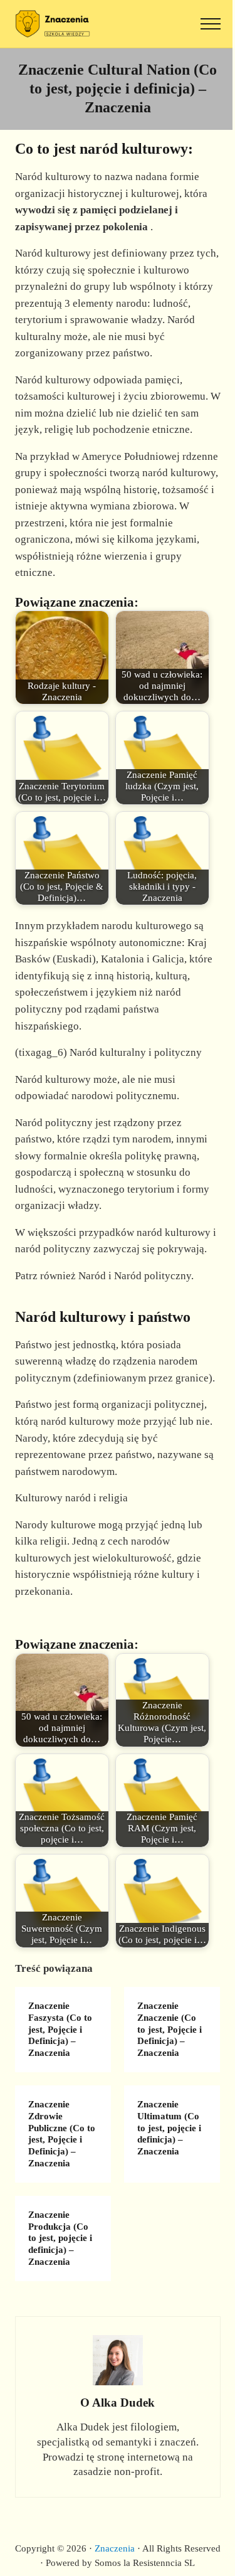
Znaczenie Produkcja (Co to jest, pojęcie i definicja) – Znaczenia (60, 2238)
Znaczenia (115, 2548)
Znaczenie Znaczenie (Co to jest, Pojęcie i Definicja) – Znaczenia (170, 2029)
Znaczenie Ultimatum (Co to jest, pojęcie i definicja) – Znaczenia (169, 2128)
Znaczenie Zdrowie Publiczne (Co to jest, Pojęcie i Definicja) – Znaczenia (62, 2133)
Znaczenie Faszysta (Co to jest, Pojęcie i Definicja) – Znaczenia (60, 2029)
